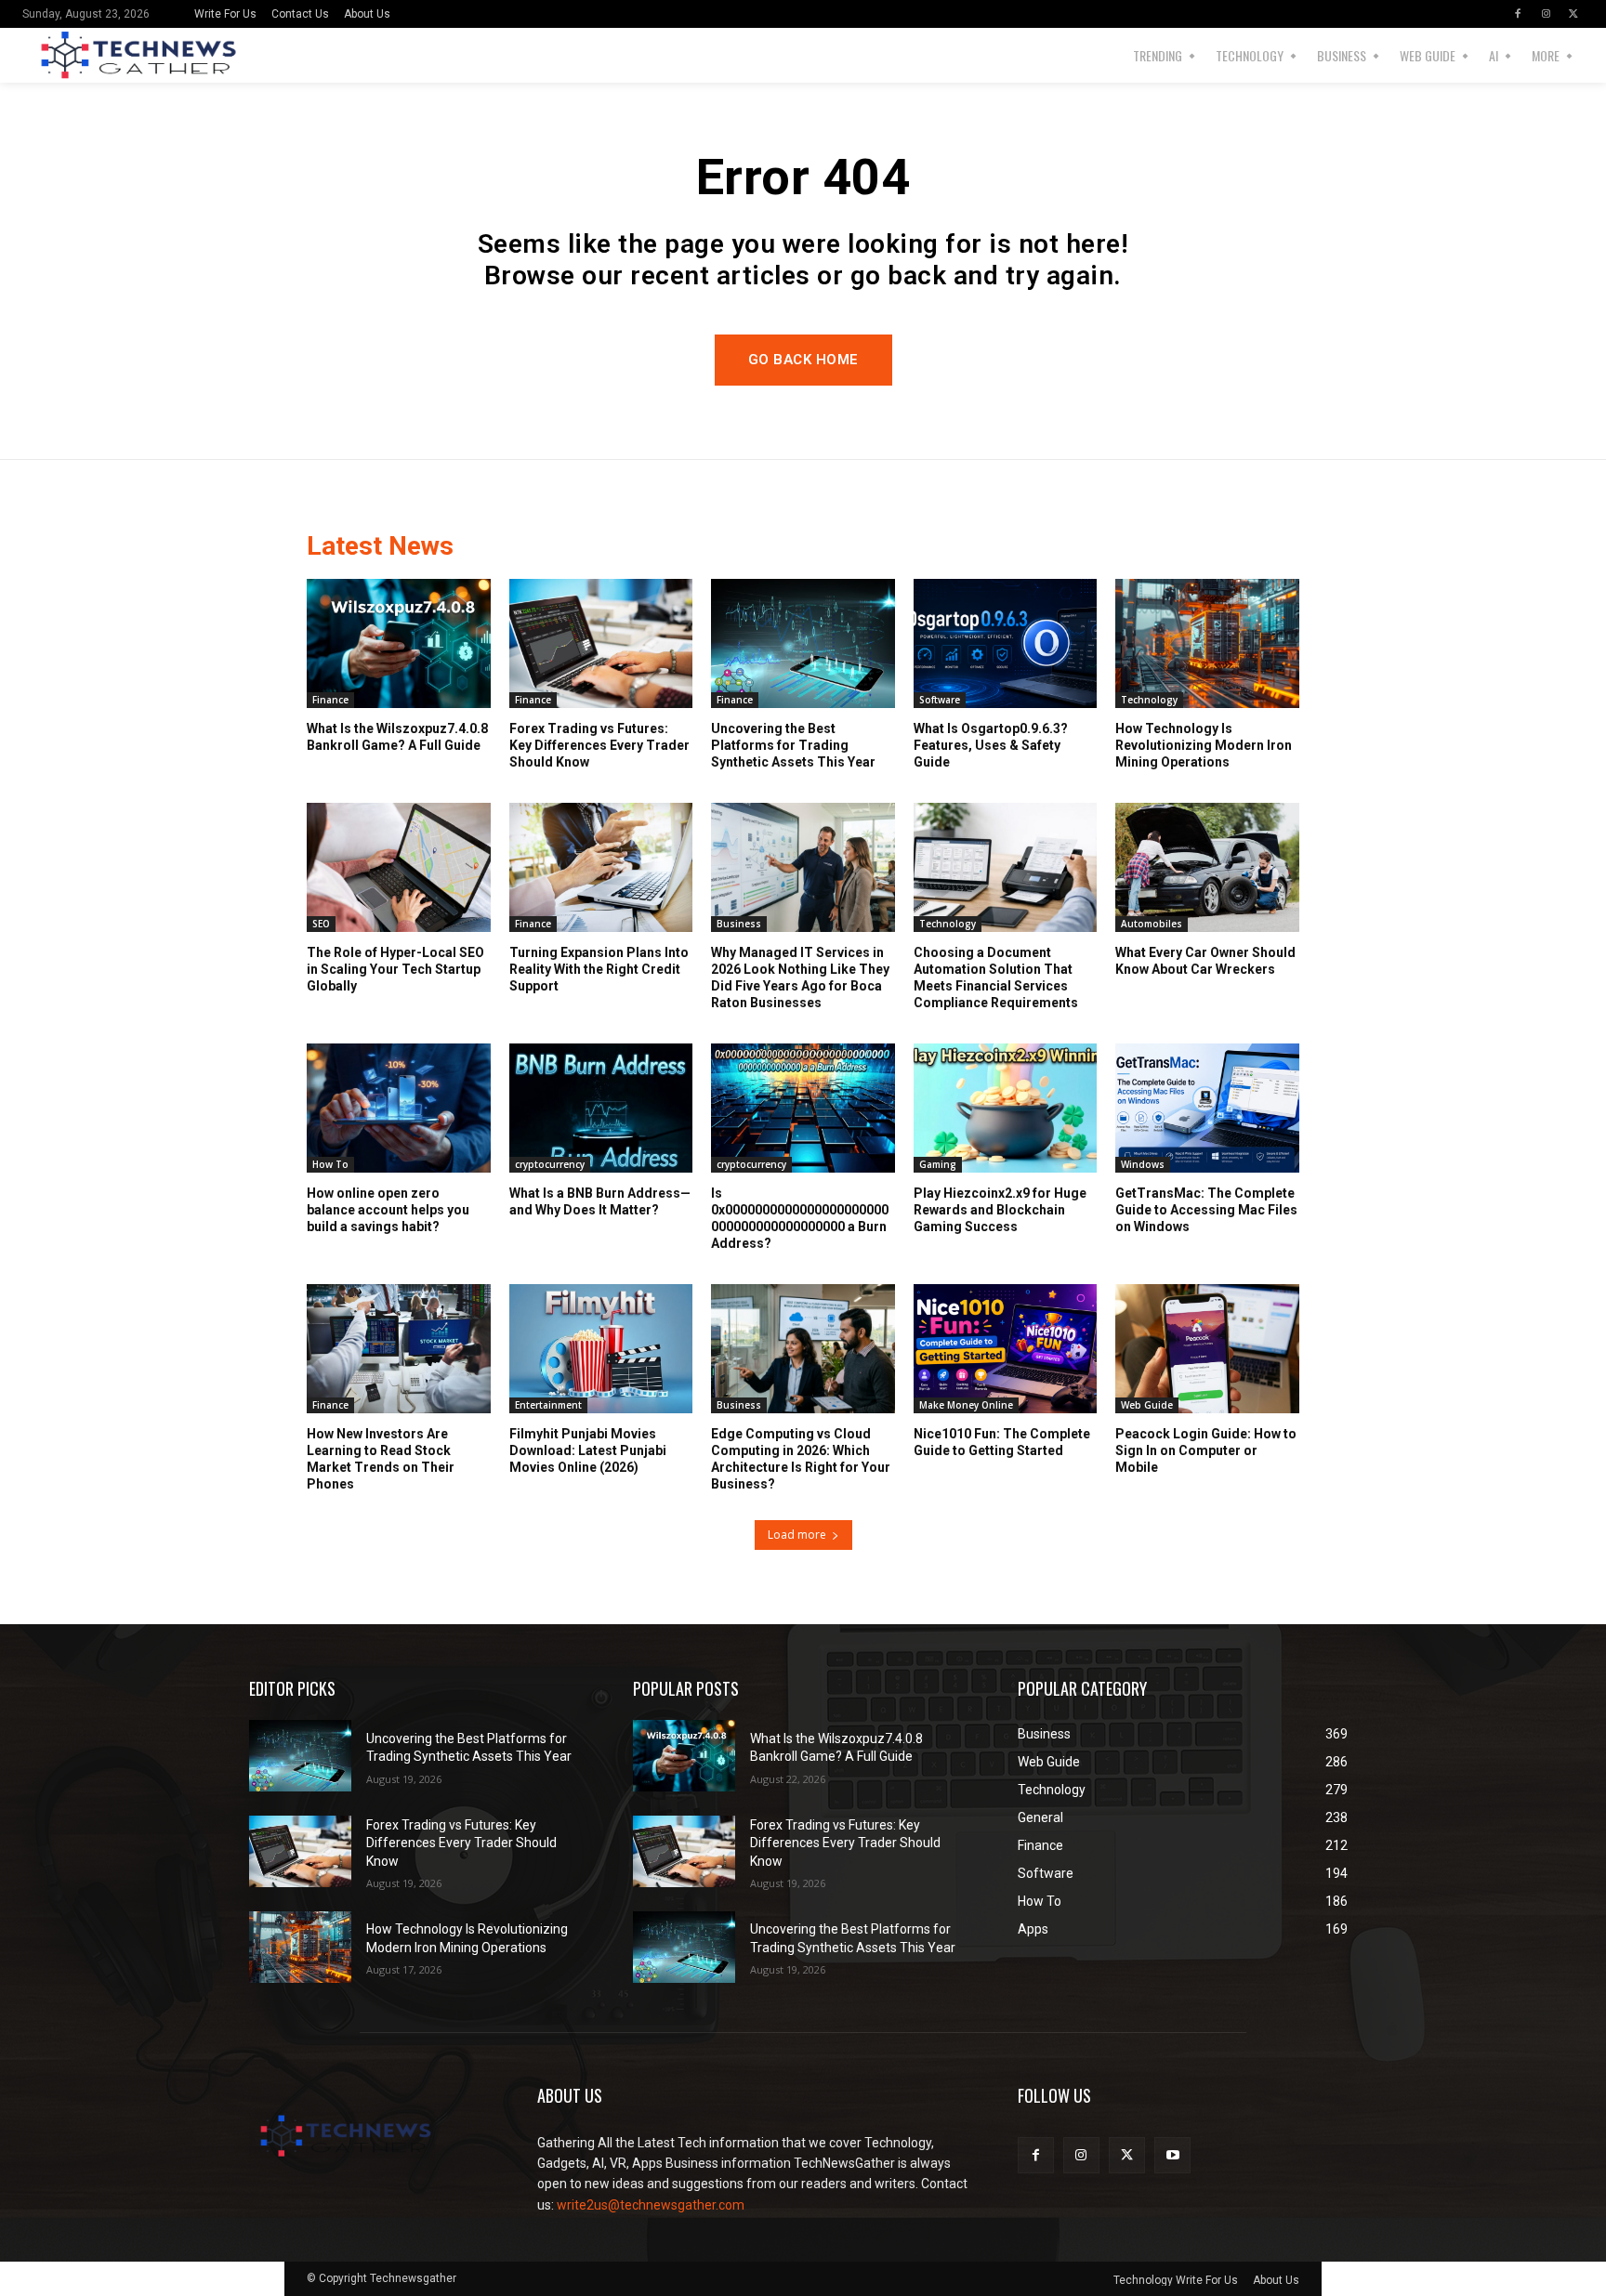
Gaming (938, 1164)
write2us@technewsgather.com (651, 2205)
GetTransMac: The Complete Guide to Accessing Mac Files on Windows (1206, 1210)
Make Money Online (966, 1405)
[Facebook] (1518, 14)
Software (940, 700)
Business (739, 924)
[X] (1573, 14)
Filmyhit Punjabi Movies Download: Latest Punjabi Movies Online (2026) (588, 1450)
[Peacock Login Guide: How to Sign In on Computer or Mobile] (1207, 1348)
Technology (1149, 700)
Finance (330, 700)
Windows (1143, 1164)
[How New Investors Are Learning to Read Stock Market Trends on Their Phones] (399, 1348)
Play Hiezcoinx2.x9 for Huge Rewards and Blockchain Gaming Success (1000, 1210)
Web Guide (1147, 1405)
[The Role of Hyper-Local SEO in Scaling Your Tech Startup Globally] (399, 867)
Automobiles (1152, 924)
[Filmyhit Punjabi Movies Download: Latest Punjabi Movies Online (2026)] (601, 1348)
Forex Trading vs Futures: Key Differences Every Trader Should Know (599, 745)
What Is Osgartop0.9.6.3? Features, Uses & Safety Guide (991, 745)
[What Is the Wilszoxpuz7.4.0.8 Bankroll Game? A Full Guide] (399, 643)
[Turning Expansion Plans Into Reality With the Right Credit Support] (601, 867)
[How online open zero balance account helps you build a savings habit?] (399, 1108)
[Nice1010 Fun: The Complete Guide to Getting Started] (1006, 1348)
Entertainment (548, 1405)
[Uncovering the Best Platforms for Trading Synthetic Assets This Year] (803, 643)
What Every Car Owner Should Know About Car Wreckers (1205, 961)
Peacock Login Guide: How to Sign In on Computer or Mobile (1206, 1450)
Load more (797, 1535)
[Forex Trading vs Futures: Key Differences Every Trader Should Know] (601, 643)
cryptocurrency (550, 1164)
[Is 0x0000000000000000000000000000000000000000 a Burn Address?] (803, 1108)
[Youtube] (1172, 2155)
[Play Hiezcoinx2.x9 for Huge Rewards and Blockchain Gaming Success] (1006, 1108)
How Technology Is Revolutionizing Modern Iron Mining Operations (1204, 745)
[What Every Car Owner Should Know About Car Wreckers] (1207, 867)
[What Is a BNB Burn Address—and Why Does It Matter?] (601, 1108)
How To (330, 1164)
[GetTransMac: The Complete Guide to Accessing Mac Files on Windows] (1207, 1108)
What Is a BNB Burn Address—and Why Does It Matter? (600, 1201)
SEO (321, 924)
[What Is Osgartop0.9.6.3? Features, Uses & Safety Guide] (1006, 643)
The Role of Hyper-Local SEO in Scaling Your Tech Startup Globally (395, 969)
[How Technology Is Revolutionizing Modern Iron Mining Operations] (1207, 643)
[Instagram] (1546, 14)
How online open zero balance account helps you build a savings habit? (388, 1210)
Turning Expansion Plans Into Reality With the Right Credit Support (599, 969)
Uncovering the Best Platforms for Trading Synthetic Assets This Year (793, 745)
